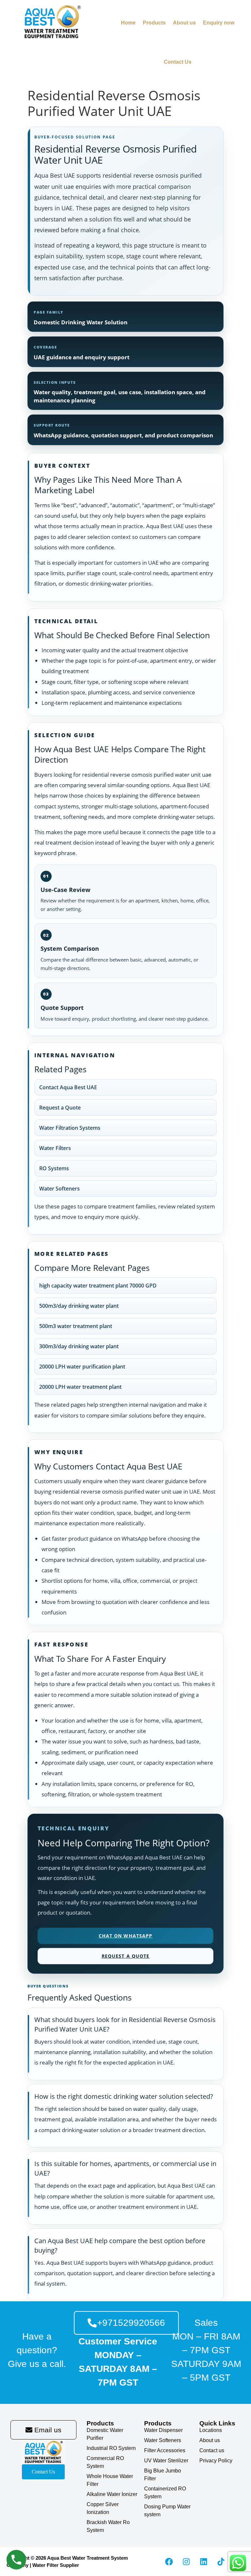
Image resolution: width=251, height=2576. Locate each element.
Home (128, 23)
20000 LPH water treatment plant (80, 1387)
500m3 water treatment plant (76, 1326)
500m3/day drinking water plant (79, 1306)
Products (154, 23)
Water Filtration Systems (70, 1128)
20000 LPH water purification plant (82, 1367)
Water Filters (55, 1148)
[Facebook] (169, 2562)
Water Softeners (59, 1189)
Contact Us (178, 62)
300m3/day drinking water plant (79, 1346)
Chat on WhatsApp (126, 1936)
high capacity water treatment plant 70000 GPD (98, 1286)
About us (184, 23)
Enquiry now (219, 23)
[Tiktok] (221, 2562)
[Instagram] (186, 2562)
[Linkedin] (204, 2562)
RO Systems (54, 1168)
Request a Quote (60, 1108)
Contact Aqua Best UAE (68, 1087)
